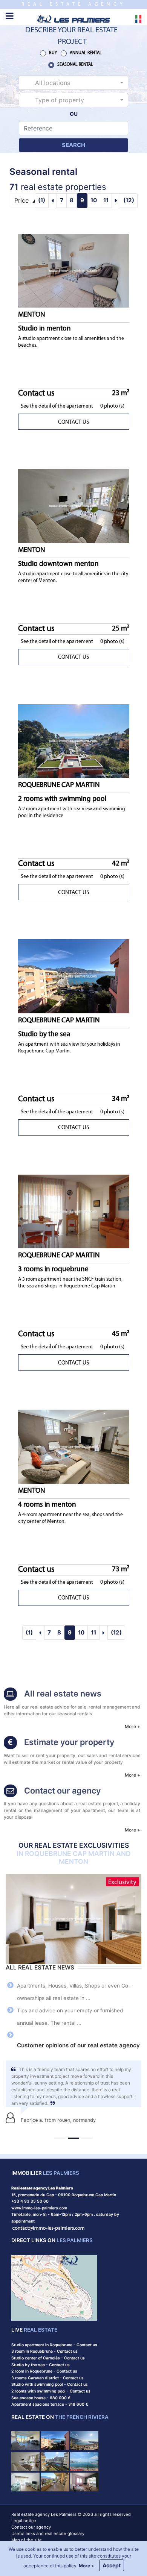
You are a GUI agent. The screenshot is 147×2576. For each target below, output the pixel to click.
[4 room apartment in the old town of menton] (84, 2440)
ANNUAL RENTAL (86, 53)
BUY (53, 53)
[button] (73, 83)
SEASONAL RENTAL (75, 65)
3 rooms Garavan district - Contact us (47, 2378)
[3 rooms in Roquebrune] (74, 1211)
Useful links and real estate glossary (48, 2534)
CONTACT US (73, 422)
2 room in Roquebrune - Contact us (44, 2371)
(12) (129, 200)
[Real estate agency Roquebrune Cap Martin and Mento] (73, 18)
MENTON (44, 322)
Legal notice (24, 2521)
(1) (42, 200)
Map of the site (27, 2540)
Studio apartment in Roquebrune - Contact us (54, 2345)
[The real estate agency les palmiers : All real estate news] (10, 1695)
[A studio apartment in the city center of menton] (25, 2461)
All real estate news (63, 1694)
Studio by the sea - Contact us (41, 2365)
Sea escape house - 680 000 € (41, 2398)
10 (94, 200)
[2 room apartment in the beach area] (55, 2481)
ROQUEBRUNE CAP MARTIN (62, 792)
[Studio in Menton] (74, 271)
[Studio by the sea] (74, 976)
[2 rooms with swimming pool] (74, 741)
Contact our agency (62, 1791)
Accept (112, 2565)
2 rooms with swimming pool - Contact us (51, 2391)
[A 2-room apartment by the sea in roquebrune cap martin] (25, 2440)
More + (132, 1726)
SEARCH (73, 145)
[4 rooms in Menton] (74, 1446)
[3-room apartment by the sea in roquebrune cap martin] (84, 2481)
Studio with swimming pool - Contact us (50, 2384)
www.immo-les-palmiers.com (39, 2208)
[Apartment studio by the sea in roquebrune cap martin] (55, 2440)
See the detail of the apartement (57, 406)
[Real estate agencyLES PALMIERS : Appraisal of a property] (10, 1743)
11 (106, 200)
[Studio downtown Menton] (74, 506)
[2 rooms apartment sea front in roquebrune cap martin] (84, 2461)
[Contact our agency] (49, 2228)
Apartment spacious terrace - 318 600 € (50, 2404)
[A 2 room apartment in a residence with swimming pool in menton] (25, 2481)
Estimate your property (69, 1742)
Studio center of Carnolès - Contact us (48, 2358)
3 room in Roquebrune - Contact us (44, 2351)
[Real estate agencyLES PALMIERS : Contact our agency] (10, 1792)
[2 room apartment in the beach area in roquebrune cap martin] (55, 2461)
